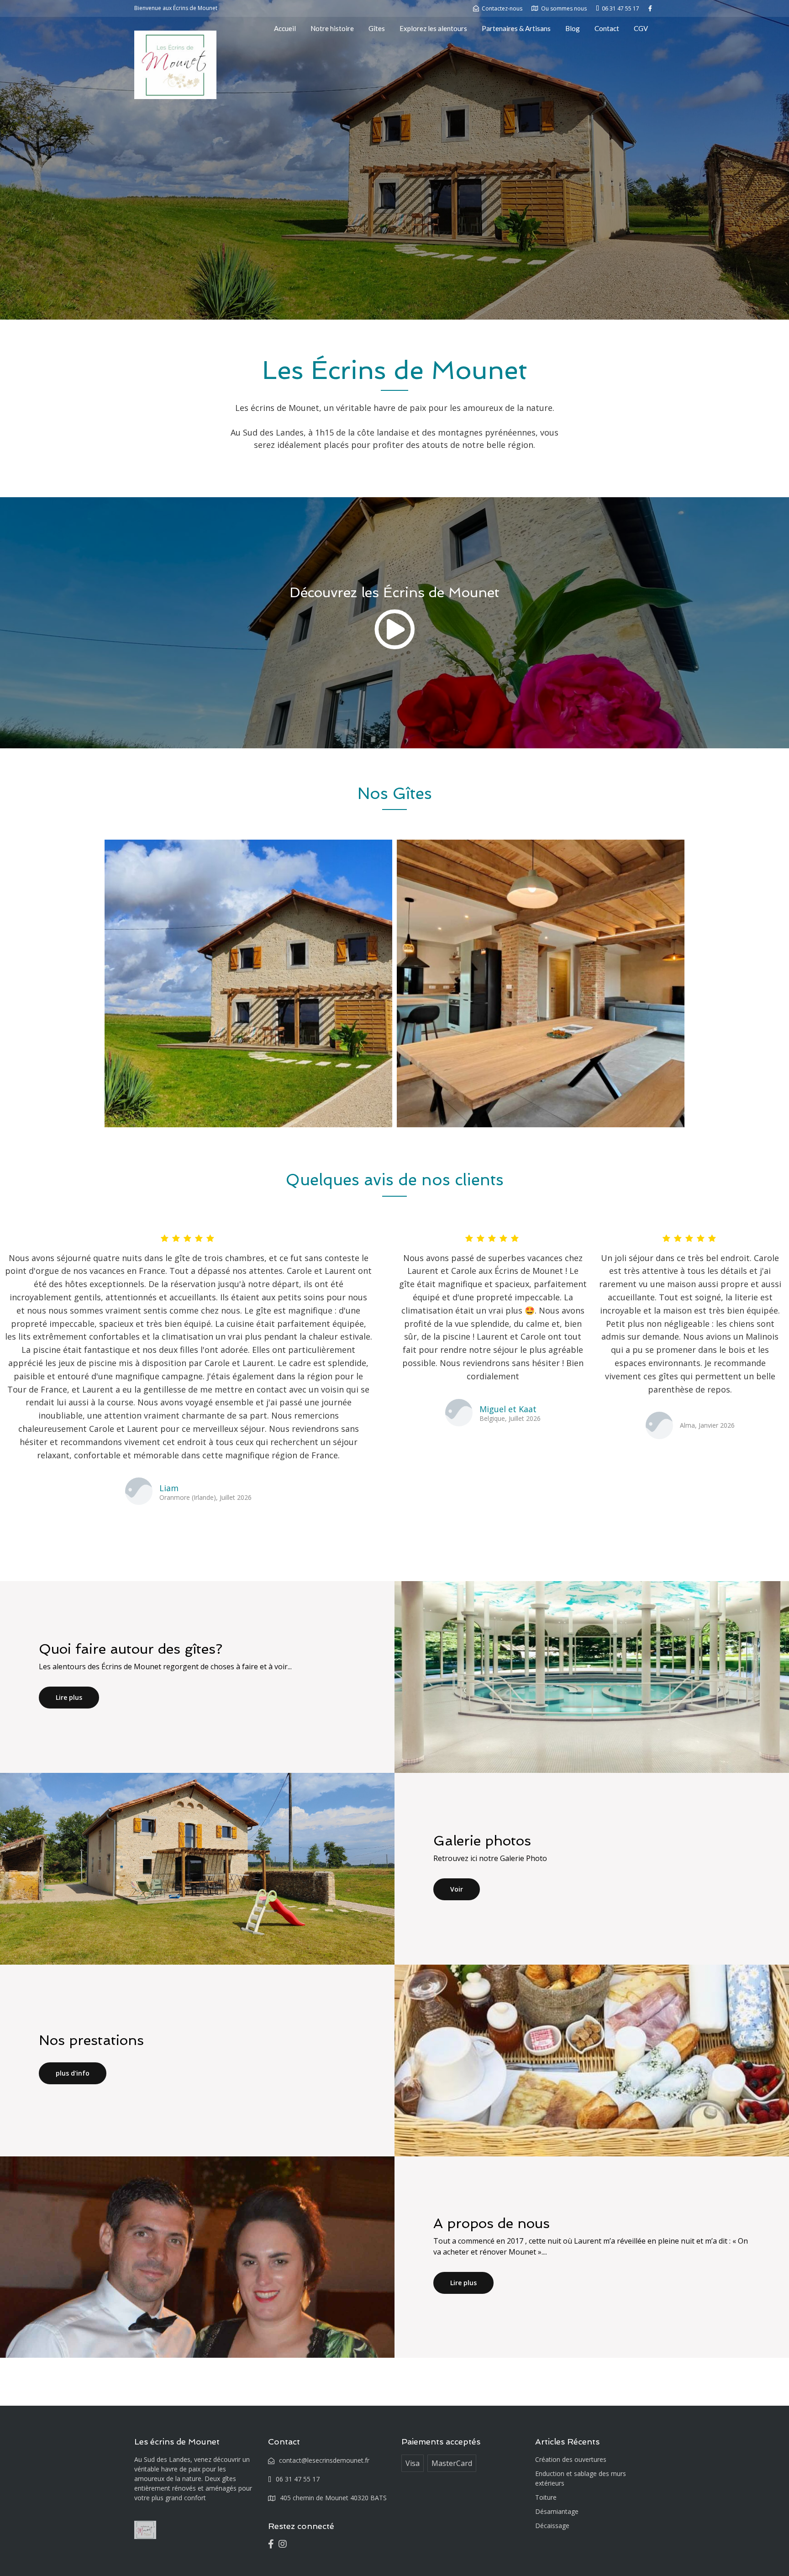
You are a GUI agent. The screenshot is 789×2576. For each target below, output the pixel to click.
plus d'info (73, 2073)
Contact (607, 28)
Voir (457, 1889)
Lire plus (69, 1697)
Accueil (285, 28)
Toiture (546, 2497)
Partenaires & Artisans (516, 28)
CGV (641, 28)
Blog (573, 28)
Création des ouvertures (571, 2459)
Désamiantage (557, 2511)
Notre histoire (332, 28)
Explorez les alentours (433, 28)
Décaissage (552, 2526)
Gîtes (377, 28)
